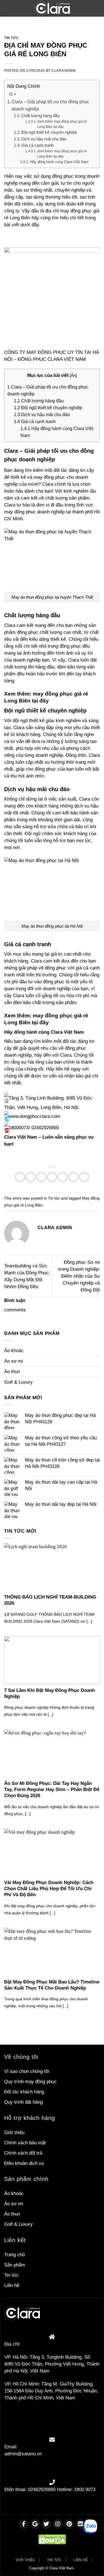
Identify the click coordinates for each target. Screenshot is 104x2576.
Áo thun (12, 1372)
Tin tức (11, 38)
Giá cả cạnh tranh (37, 145)
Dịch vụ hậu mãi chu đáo (44, 139)
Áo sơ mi (14, 1361)
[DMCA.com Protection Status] (52, 2539)
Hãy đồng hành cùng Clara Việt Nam (59, 162)
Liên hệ (12, 2285)
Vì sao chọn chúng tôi (27, 2071)
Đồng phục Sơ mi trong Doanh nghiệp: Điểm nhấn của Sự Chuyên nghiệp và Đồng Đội (79, 1276)
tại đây (40, 701)
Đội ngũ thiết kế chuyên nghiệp (49, 132)
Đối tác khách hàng (24, 2092)
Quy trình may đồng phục (30, 2082)
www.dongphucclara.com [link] (34, 1116)
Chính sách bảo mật (25, 2143)
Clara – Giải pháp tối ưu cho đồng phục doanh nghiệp (50, 105)
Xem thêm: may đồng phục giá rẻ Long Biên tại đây (62, 124)
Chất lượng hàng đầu (40, 116)
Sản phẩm (15, 2265)
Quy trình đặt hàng (23, 2102)
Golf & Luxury (18, 1382)
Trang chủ (14, 2255)
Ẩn (73, 375)
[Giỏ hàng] (96, 8)
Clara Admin (64, 71)
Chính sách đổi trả (23, 2153)
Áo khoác (14, 1351)
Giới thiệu (14, 2133)
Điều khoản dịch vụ (24, 2163)
